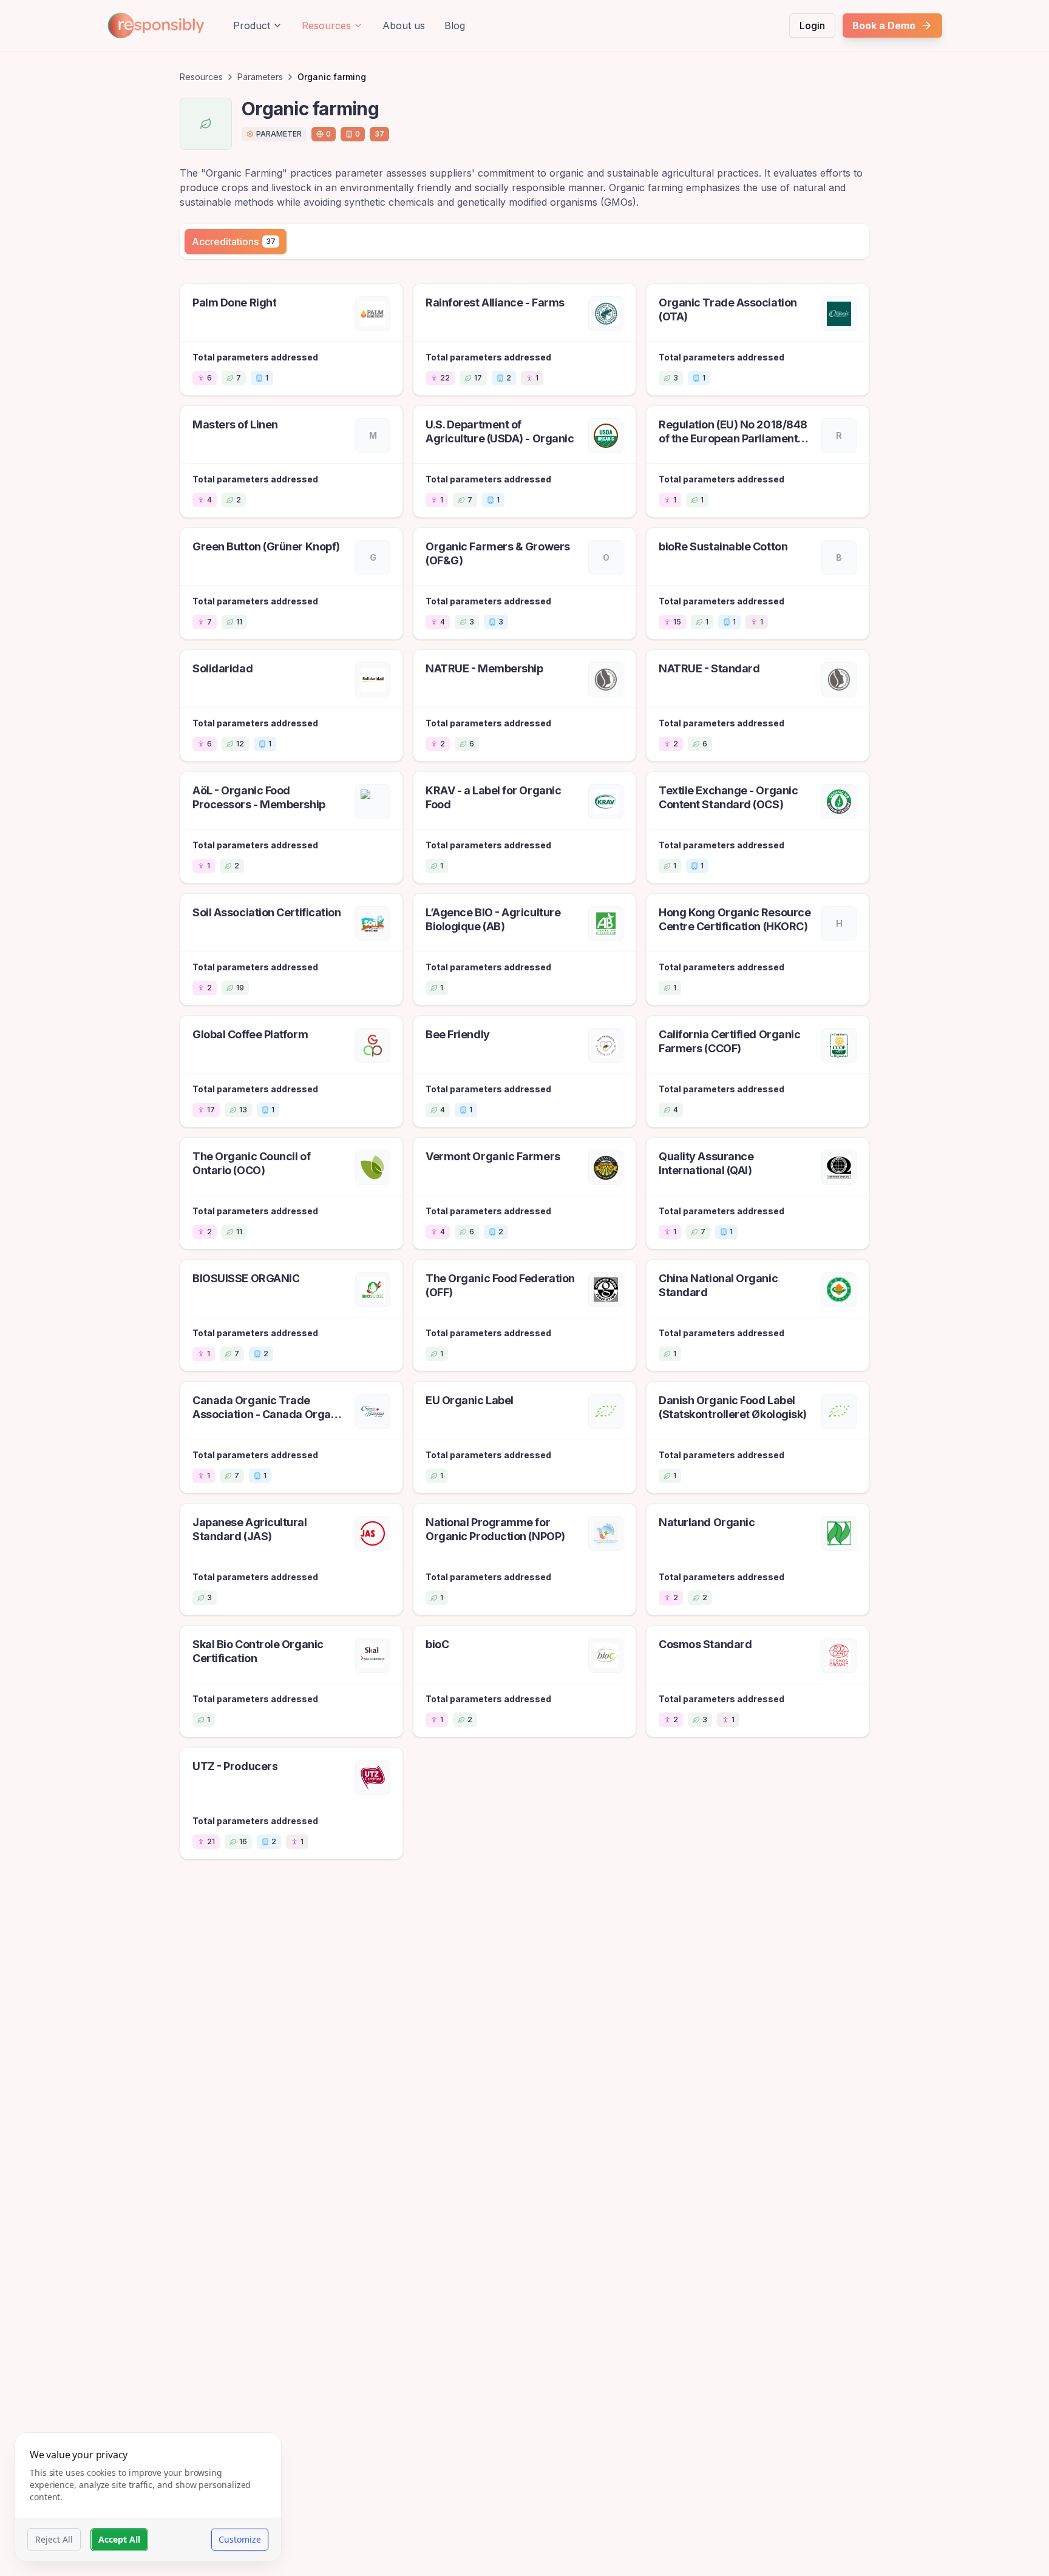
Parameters (260, 77)
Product (252, 25)
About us (404, 25)
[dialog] (148, 2497)
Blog (455, 25)
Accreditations (234, 242)
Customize (240, 2539)
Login (812, 25)
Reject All (54, 2539)
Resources (326, 25)
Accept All (119, 2539)
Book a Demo (884, 25)
